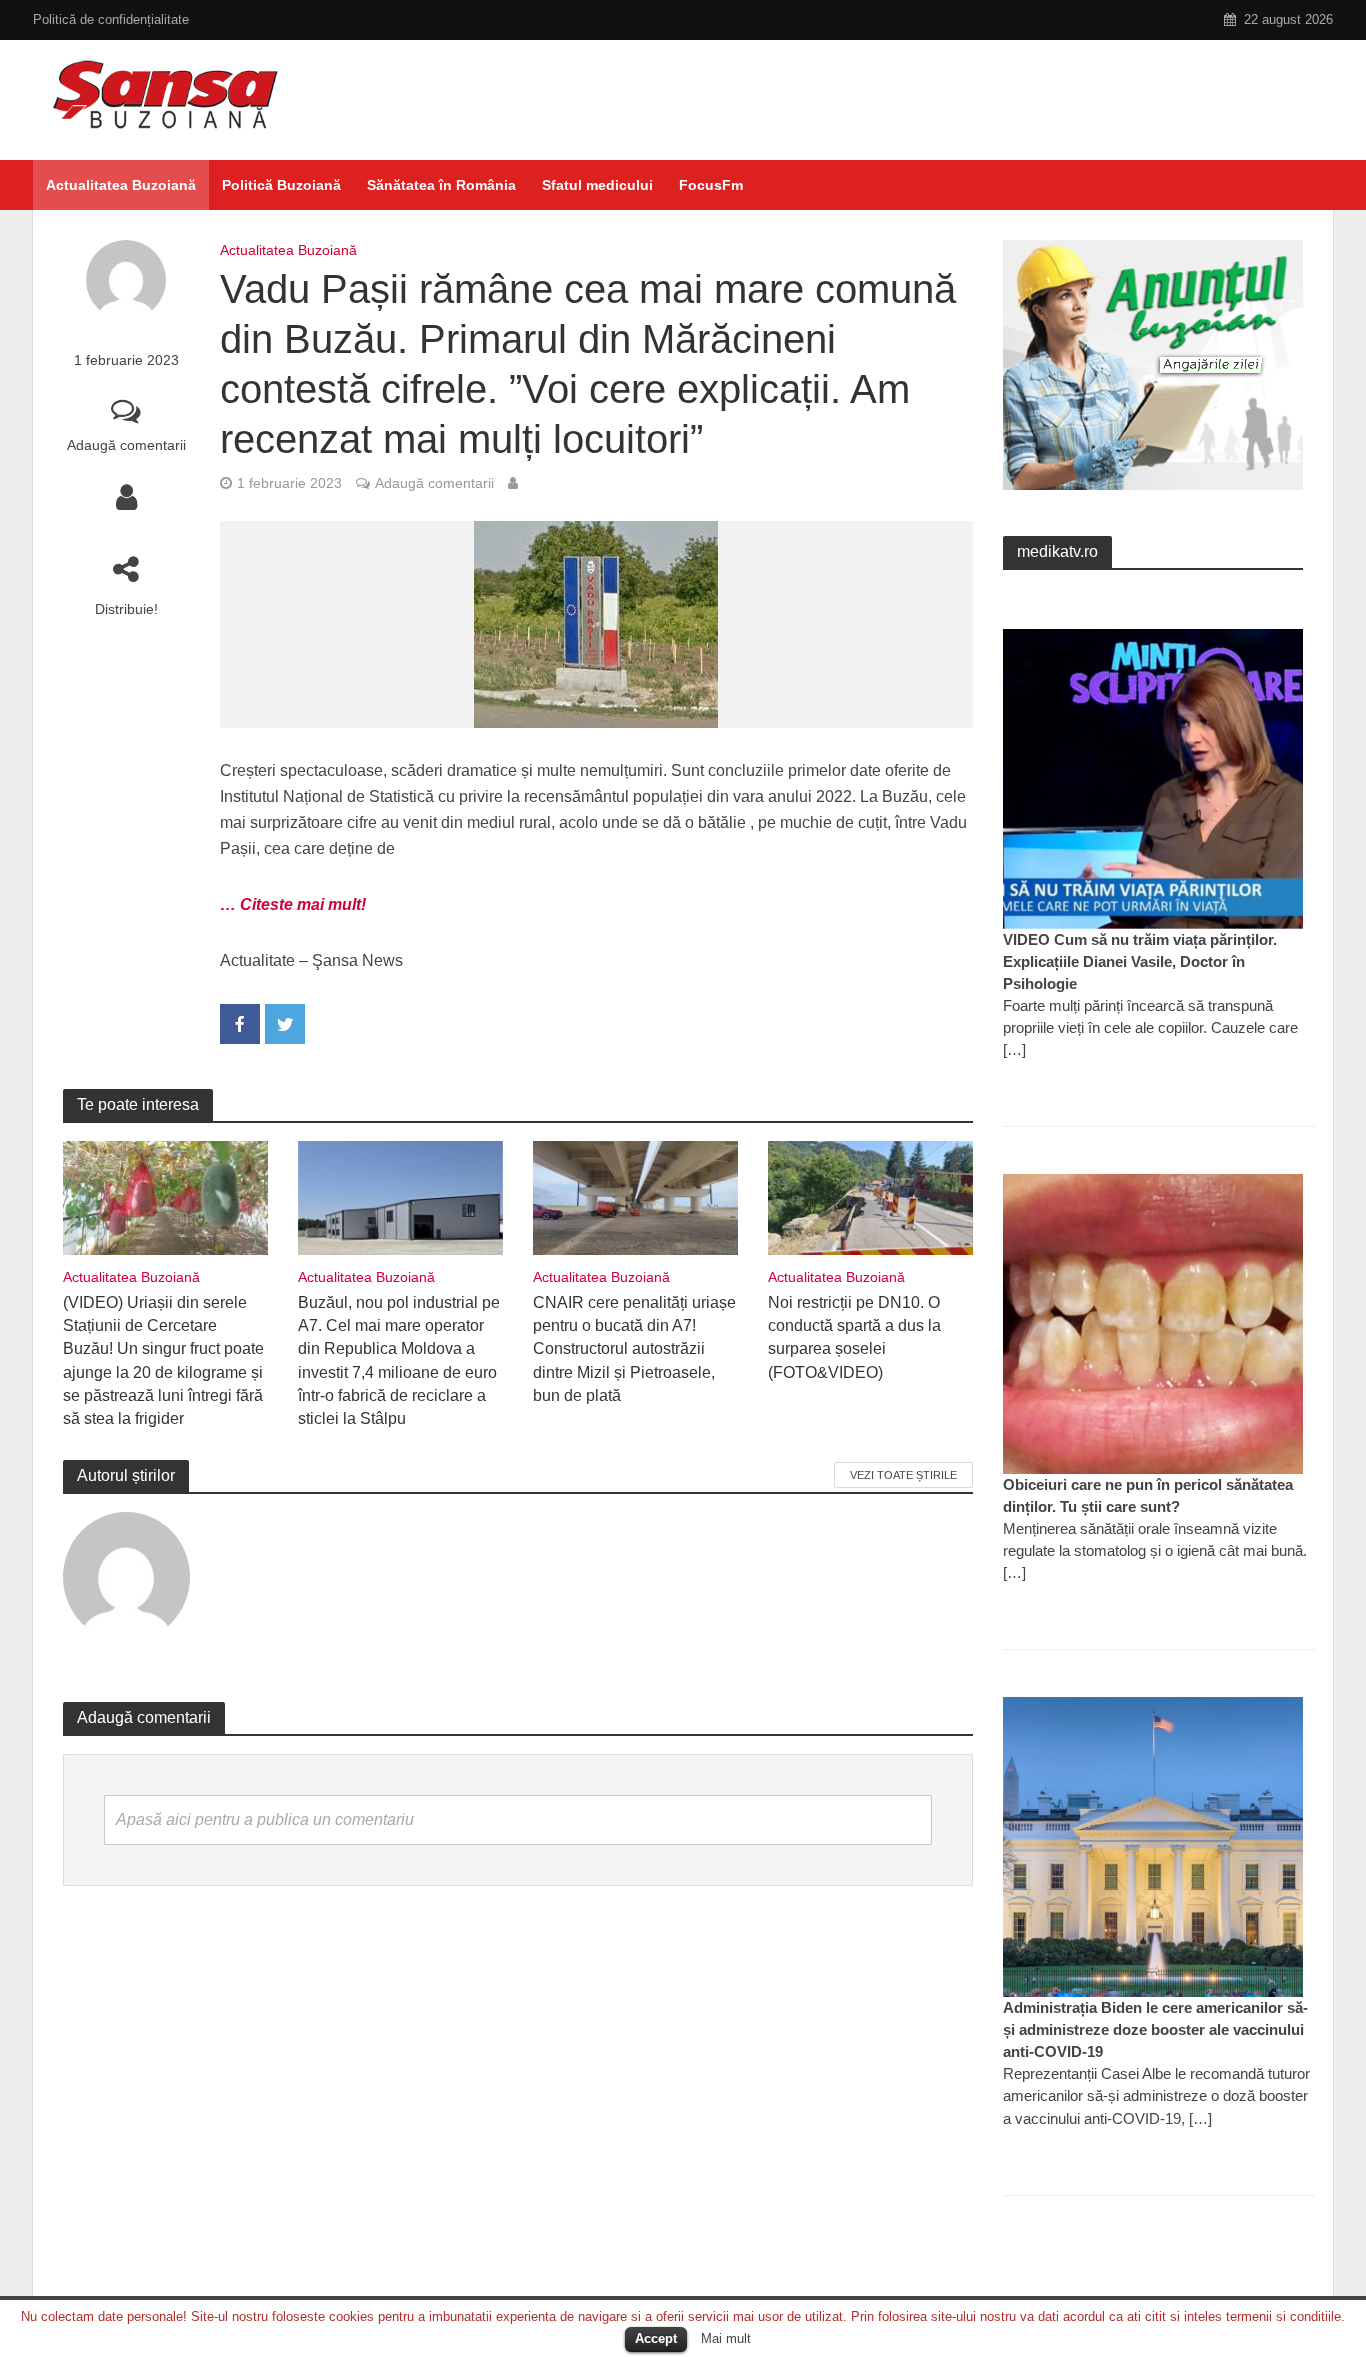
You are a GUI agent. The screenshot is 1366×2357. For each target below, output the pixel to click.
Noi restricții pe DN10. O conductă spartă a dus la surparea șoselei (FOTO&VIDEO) (854, 1337)
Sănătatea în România (441, 185)
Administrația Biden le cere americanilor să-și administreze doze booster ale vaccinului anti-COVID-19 (1155, 2029)
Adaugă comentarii (126, 445)
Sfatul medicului (597, 185)
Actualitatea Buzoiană (121, 185)
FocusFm (711, 185)
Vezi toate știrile (903, 1475)
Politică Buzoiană (281, 185)
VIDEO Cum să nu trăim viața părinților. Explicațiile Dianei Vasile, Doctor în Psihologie (1140, 961)
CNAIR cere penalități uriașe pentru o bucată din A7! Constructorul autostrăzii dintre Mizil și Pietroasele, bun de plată (634, 1348)
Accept (656, 2338)
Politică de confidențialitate (111, 19)
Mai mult (726, 2338)
